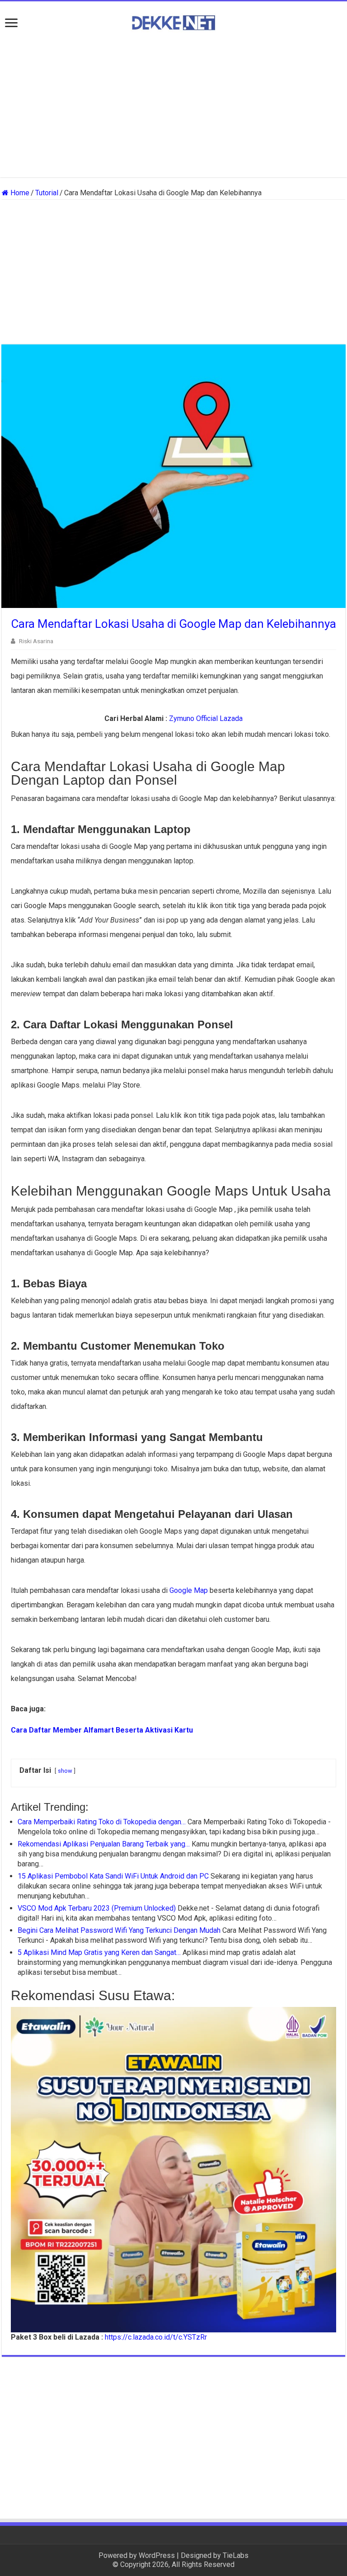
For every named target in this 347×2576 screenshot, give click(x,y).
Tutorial (47, 193)
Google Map (189, 1590)
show (65, 1771)
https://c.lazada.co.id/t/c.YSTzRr (156, 2337)
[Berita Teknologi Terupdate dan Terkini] (173, 21)
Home (19, 193)
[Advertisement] (173, 105)
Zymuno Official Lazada (206, 718)
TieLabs (236, 2555)
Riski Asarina (36, 641)
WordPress (157, 2555)
